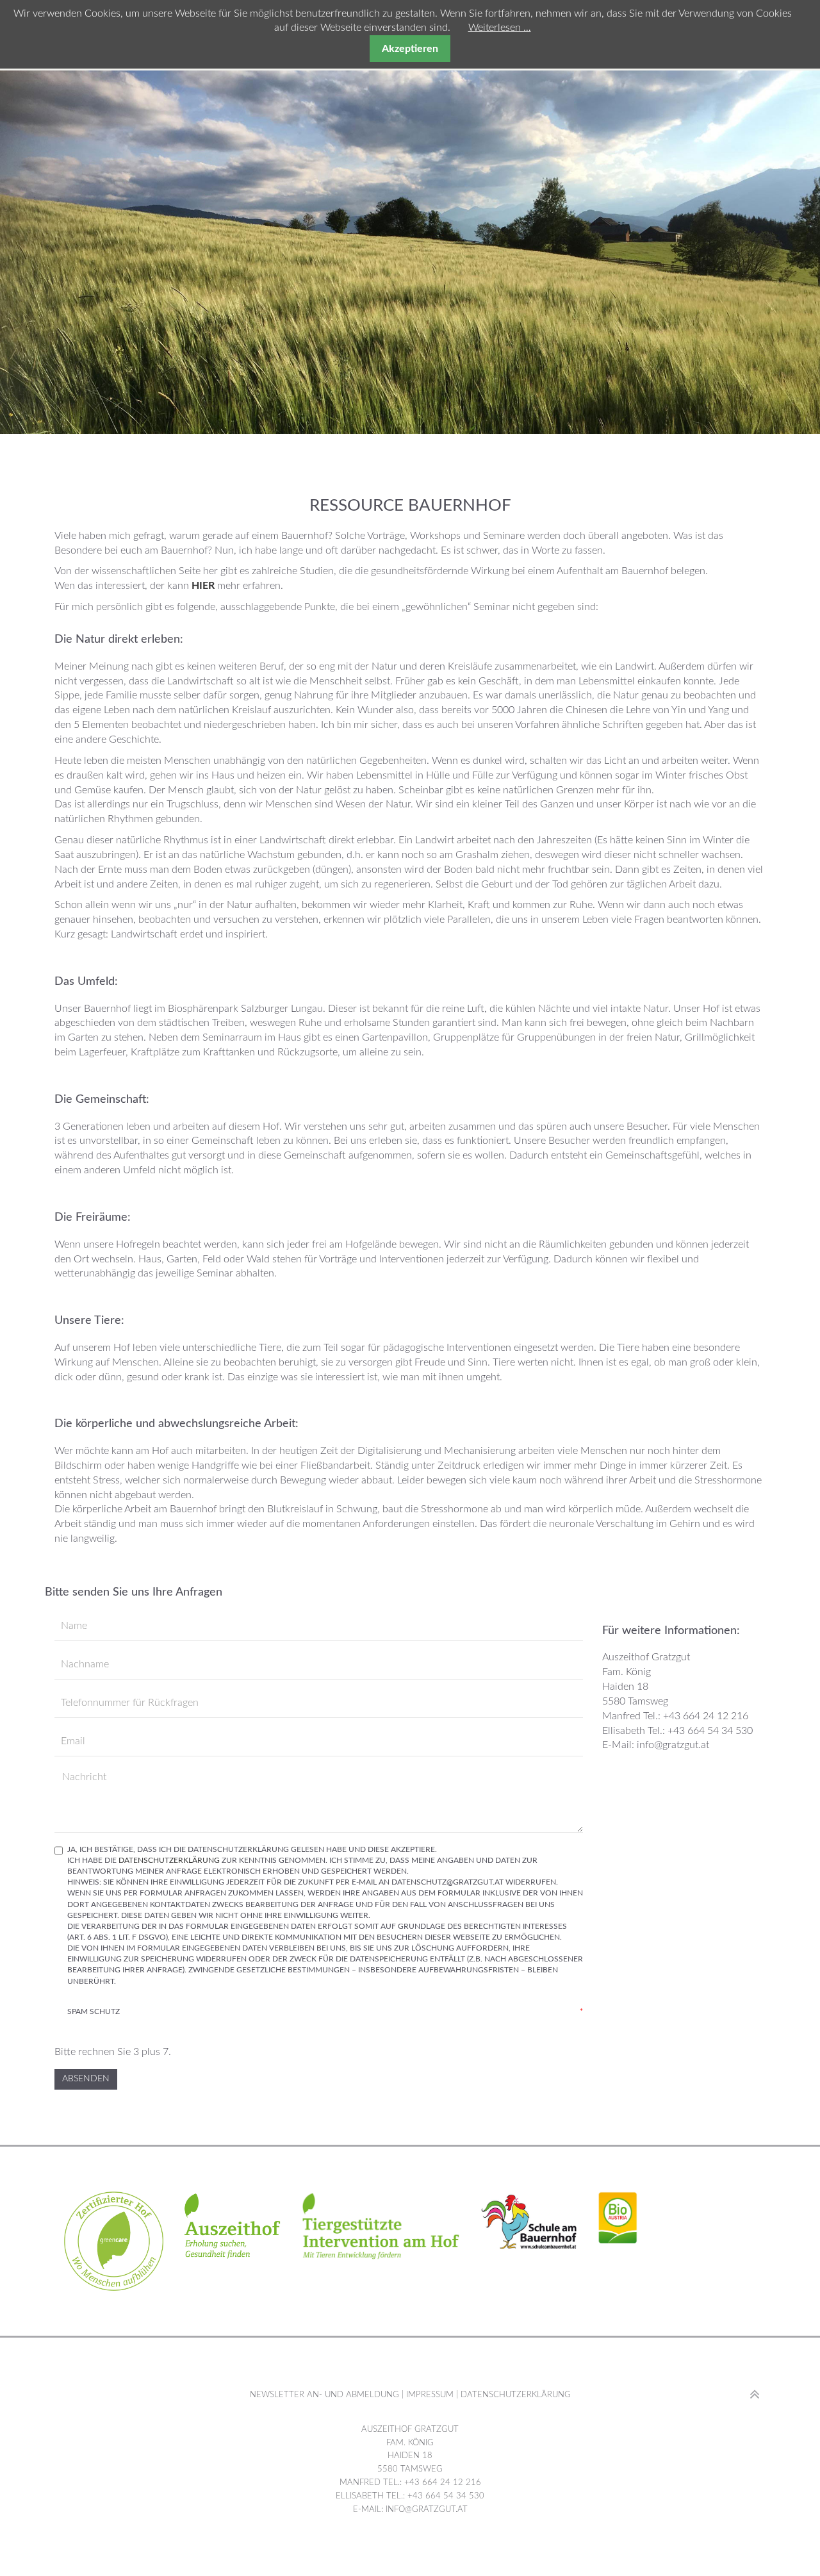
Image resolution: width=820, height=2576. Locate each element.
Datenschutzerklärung (169, 1860)
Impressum (429, 2395)
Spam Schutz (325, 2011)
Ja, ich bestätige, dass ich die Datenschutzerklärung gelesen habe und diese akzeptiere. (325, 1915)
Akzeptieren (410, 49)
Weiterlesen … (500, 28)
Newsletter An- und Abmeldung (324, 2395)
